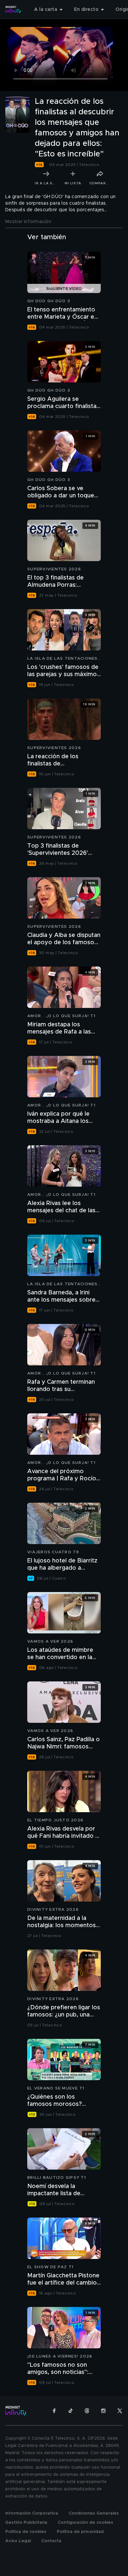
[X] (120, 2411)
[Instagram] (103, 2411)
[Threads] (87, 2411)
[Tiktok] (71, 2411)
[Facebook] (54, 2411)
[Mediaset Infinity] (13, 10)
